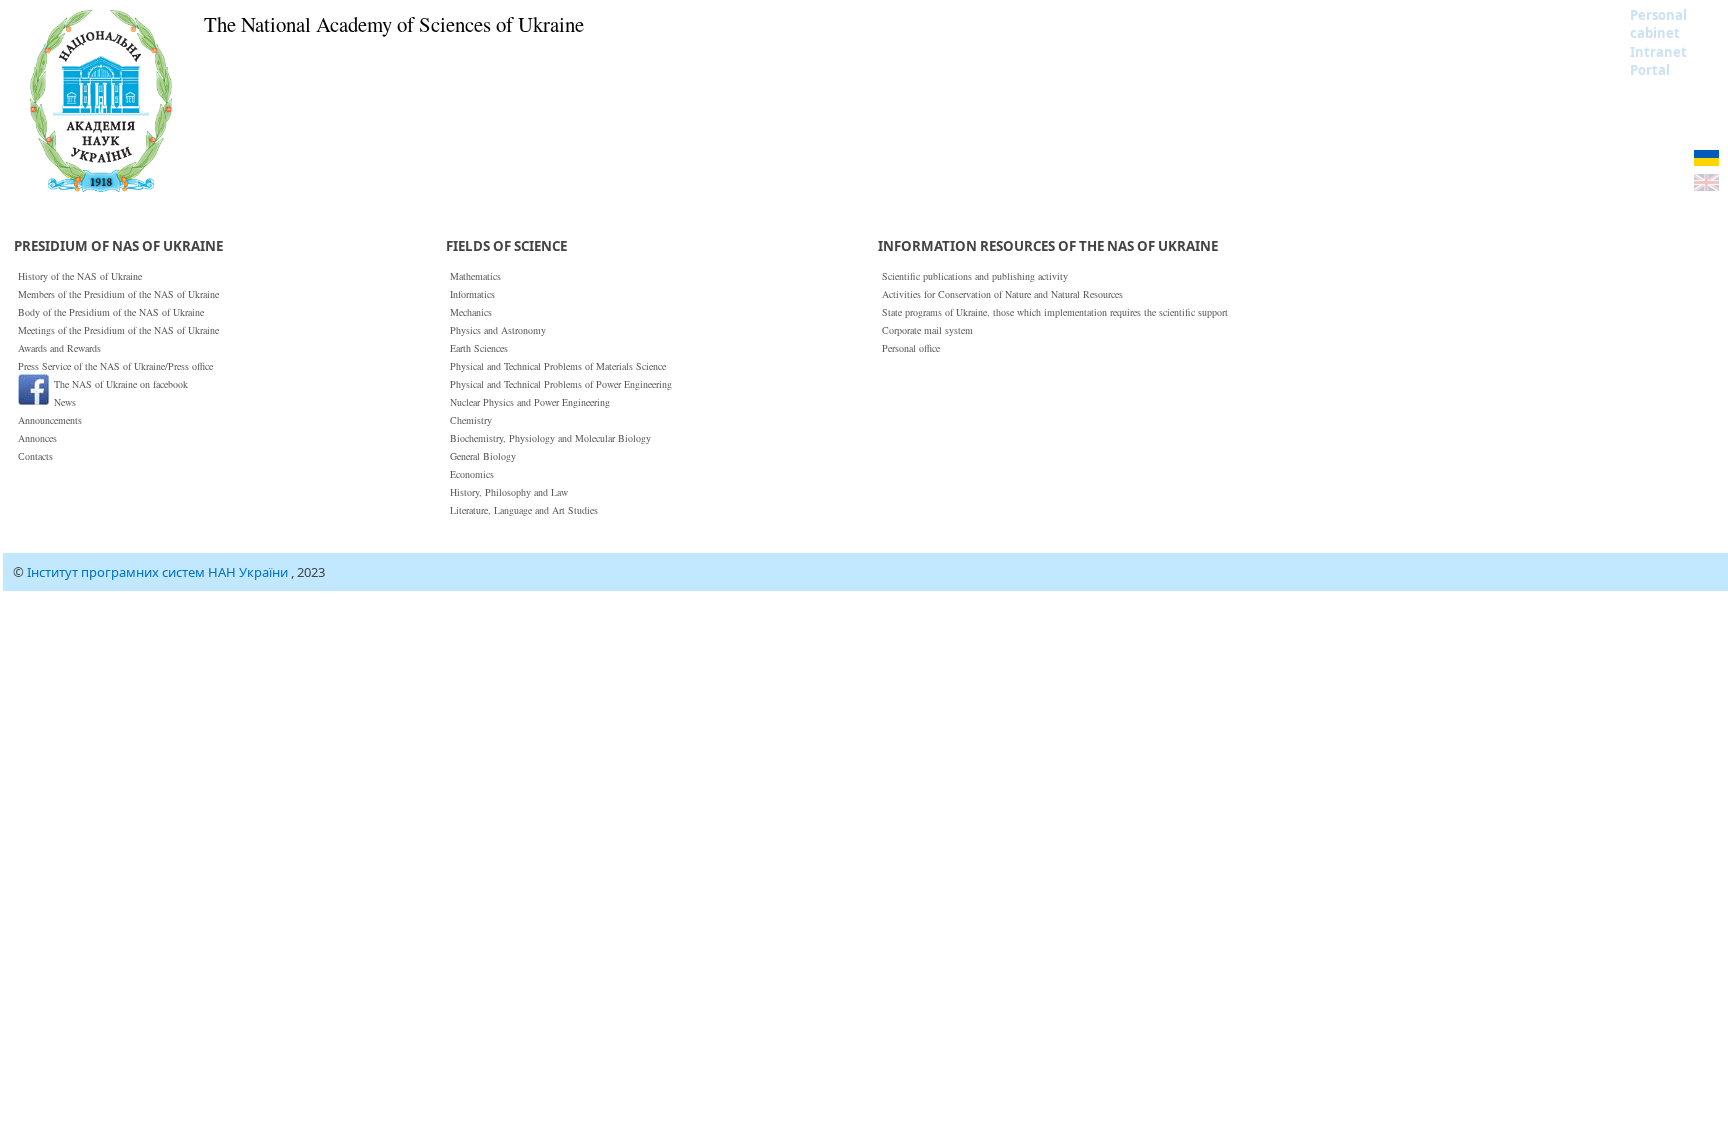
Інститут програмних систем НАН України (159, 572)
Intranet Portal (1658, 61)
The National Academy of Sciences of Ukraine (394, 24)
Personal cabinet (1658, 24)
